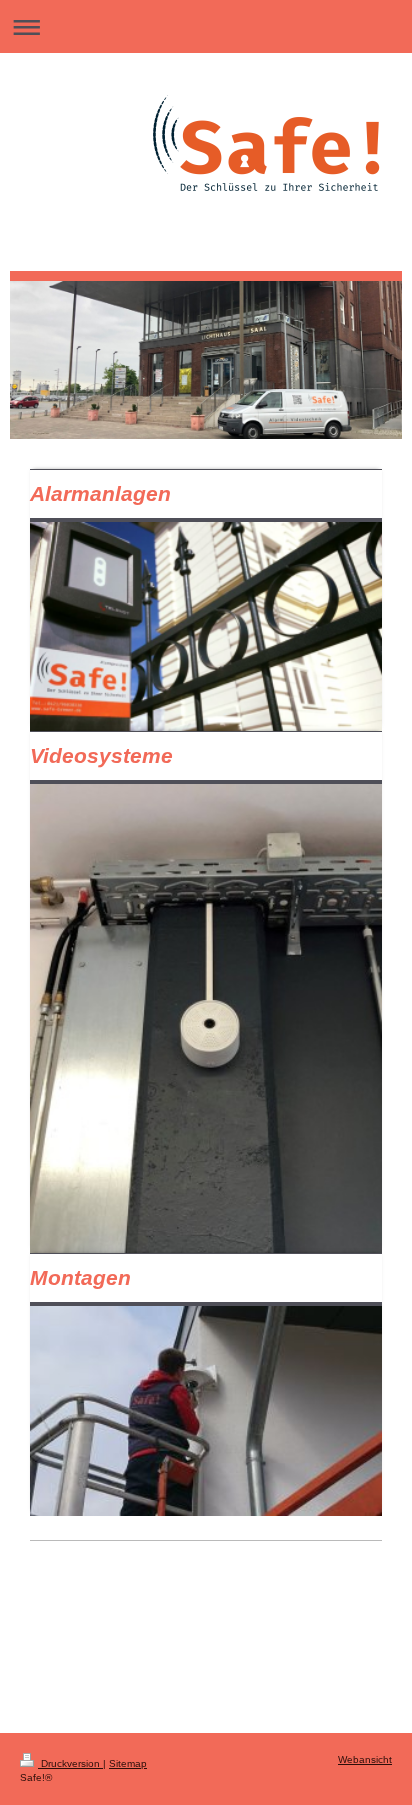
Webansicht (365, 1759)
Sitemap (128, 1763)
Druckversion (70, 1763)
